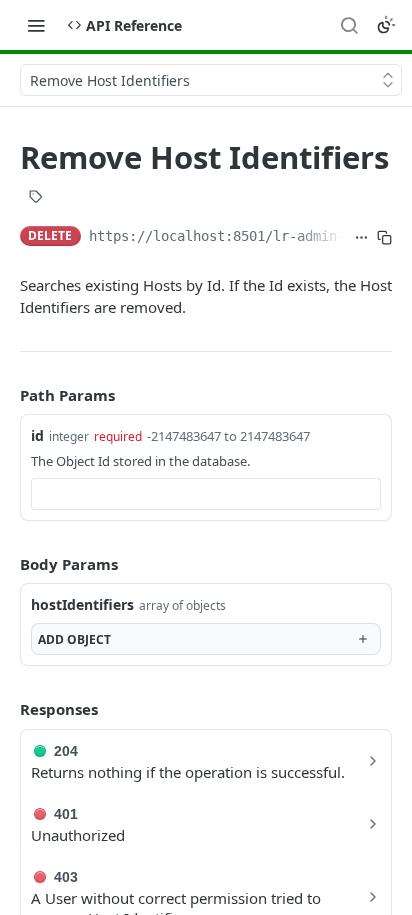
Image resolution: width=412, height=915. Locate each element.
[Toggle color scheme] (386, 25)
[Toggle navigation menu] (36, 25)
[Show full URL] (361, 238)
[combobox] (206, 494)
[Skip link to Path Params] (6, 395)
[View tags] (36, 199)
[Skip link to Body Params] (6, 564)
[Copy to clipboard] (384, 238)
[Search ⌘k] (349, 25)
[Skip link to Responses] (6, 710)
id (37, 435)
